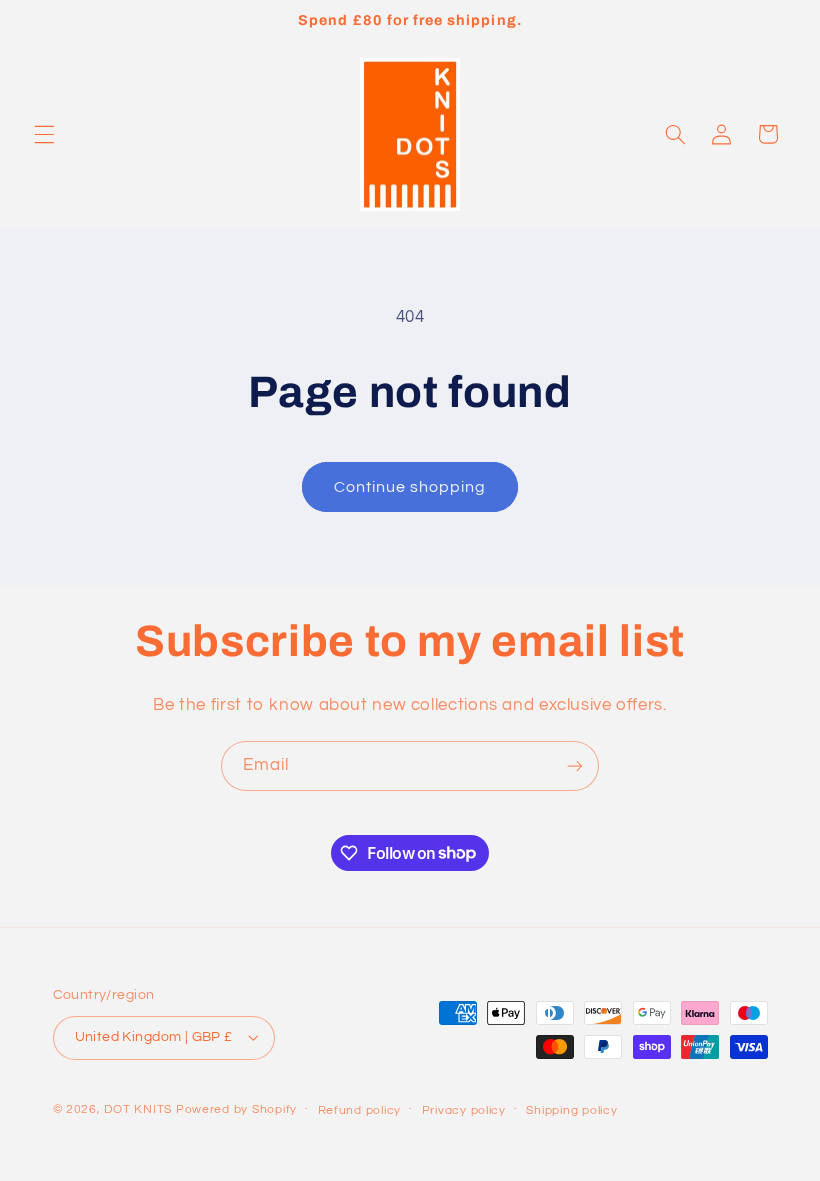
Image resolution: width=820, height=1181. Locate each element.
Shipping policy (571, 1110)
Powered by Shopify (236, 1109)
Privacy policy (464, 1110)
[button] (44, 134)
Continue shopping (410, 487)
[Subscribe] (575, 765)
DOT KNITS (138, 1109)
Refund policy (360, 1110)
